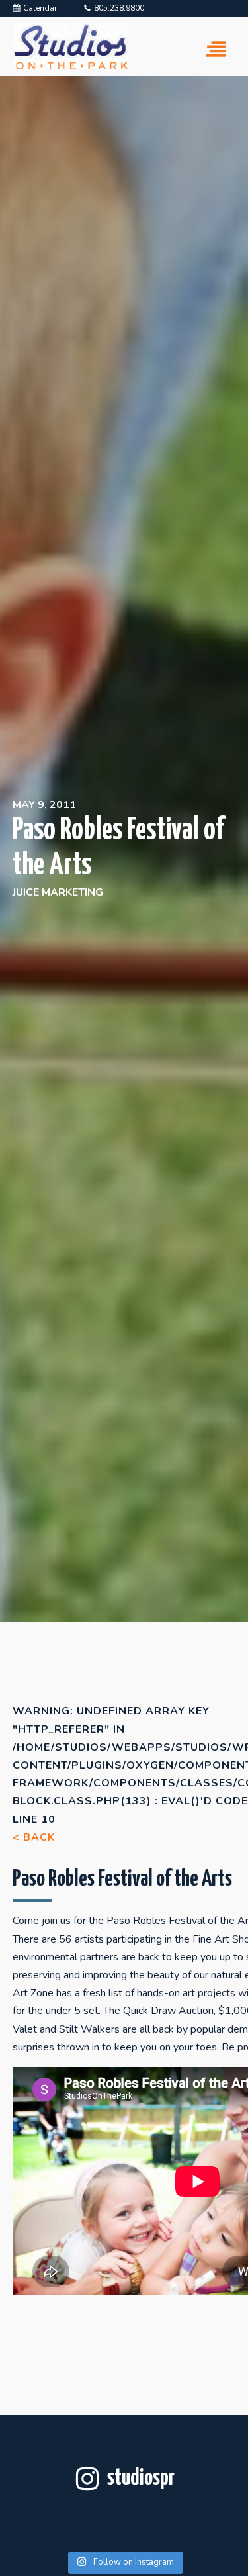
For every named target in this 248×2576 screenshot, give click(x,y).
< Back (34, 1837)
